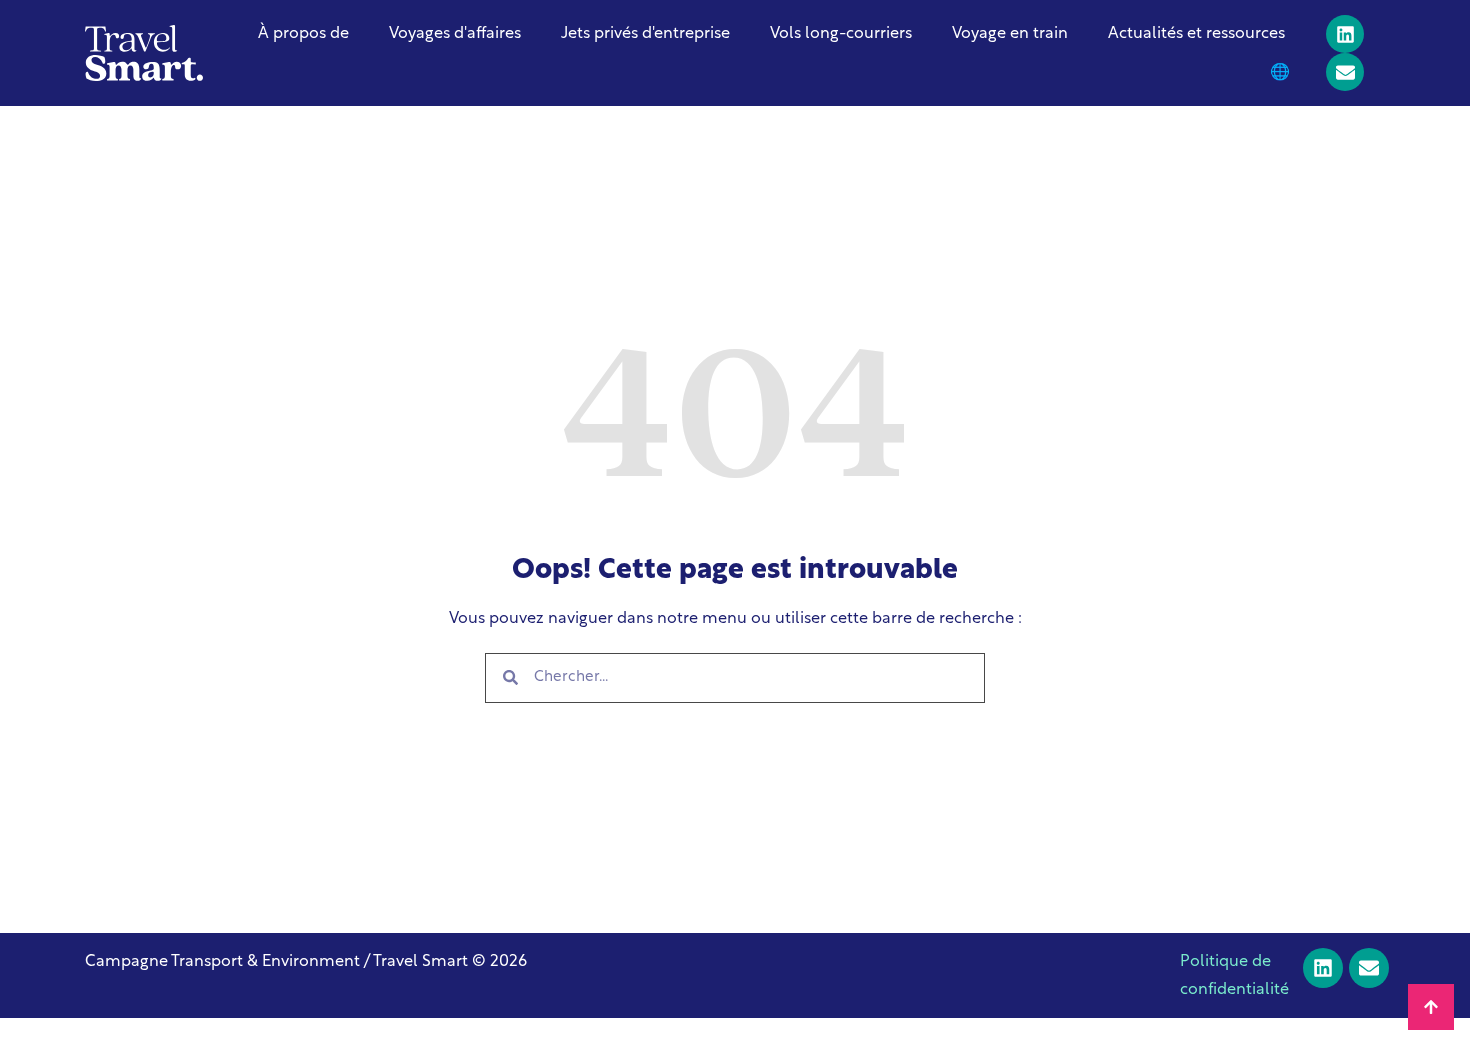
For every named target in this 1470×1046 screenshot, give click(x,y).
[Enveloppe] (1345, 72)
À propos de (303, 34)
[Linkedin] (1345, 34)
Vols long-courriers (841, 34)
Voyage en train (1010, 34)
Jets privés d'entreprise (645, 34)
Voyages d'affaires (455, 34)
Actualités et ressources (1196, 34)
